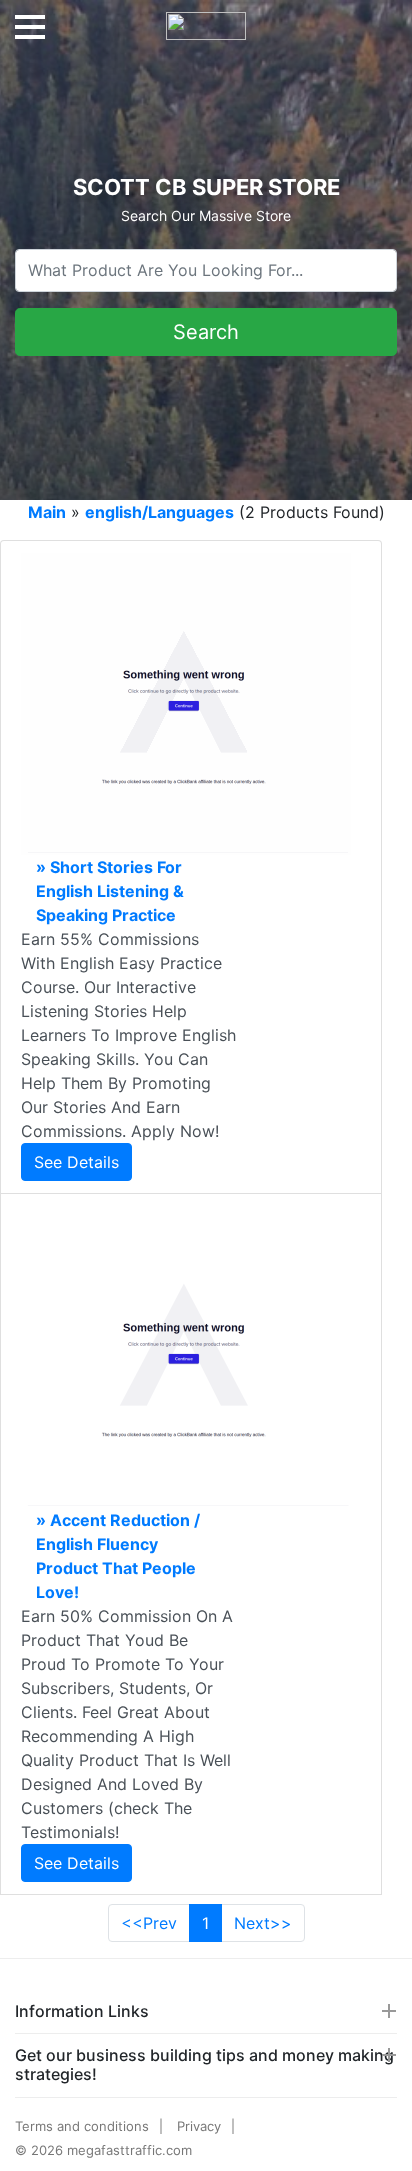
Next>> (263, 1923)
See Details (76, 1162)
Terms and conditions (82, 2126)
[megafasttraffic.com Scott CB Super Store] (206, 18)
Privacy (199, 2126)
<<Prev (149, 1923)
